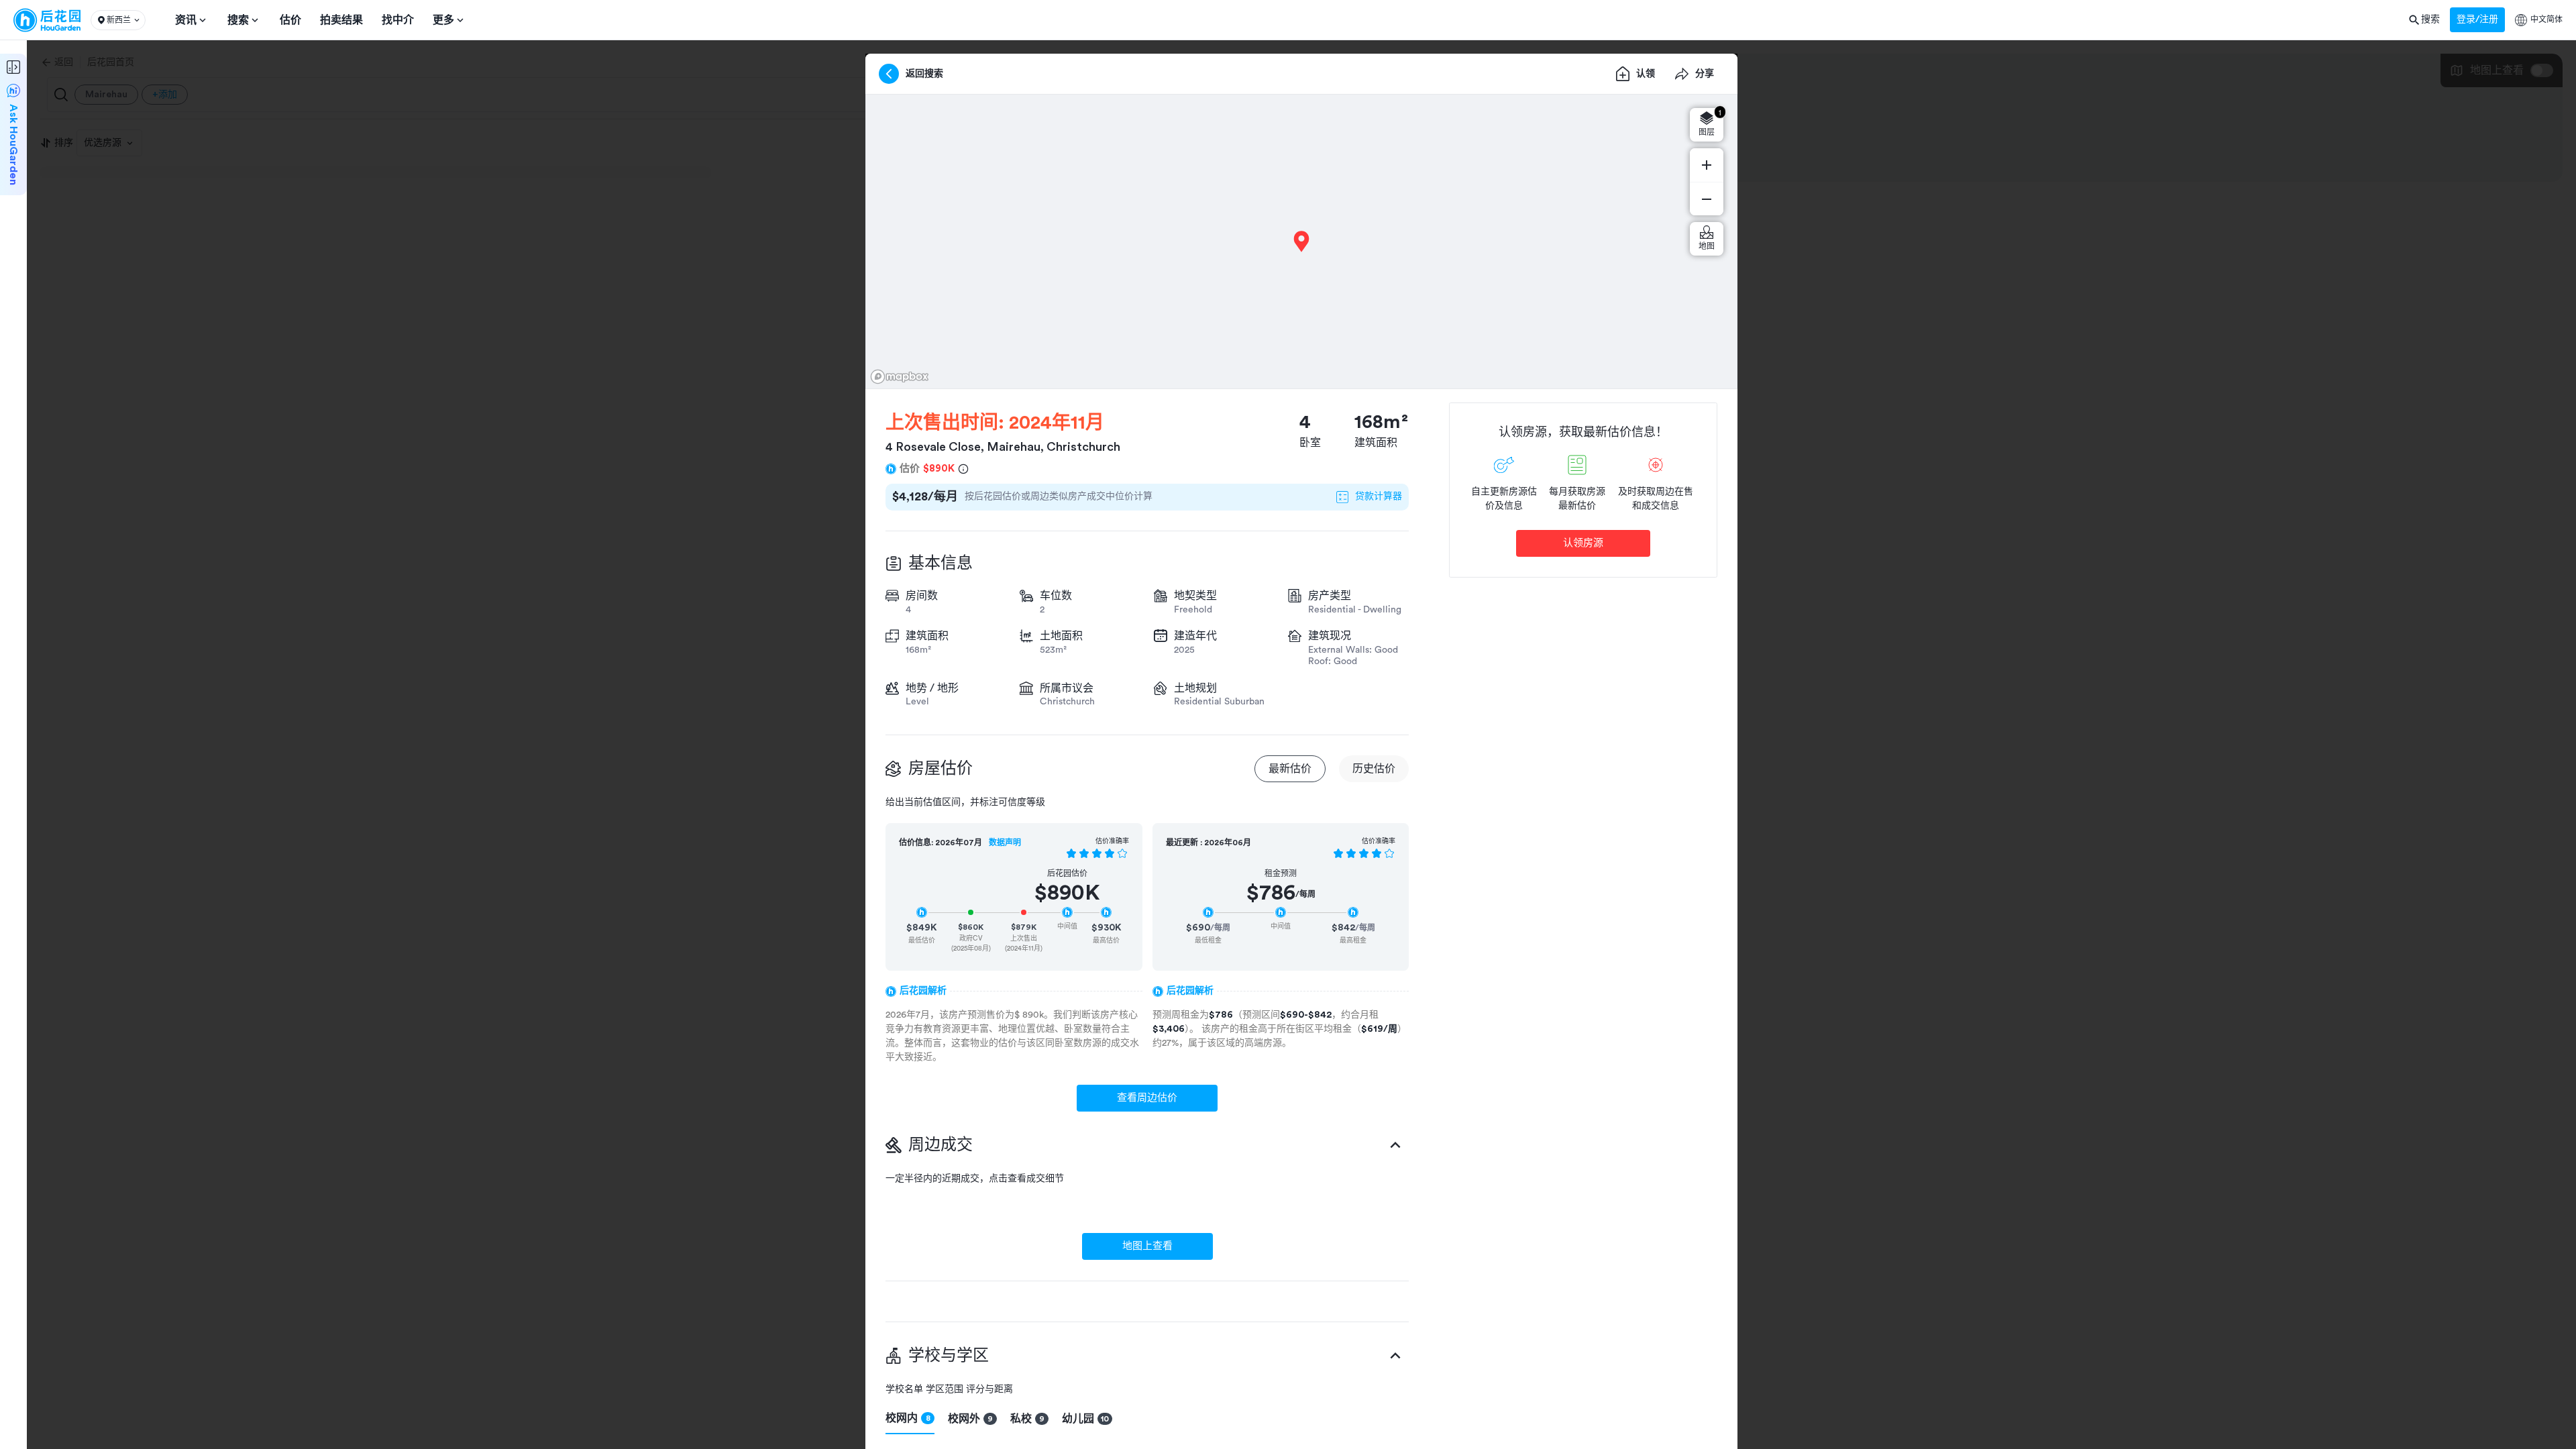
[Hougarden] (47, 20)
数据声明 (1005, 843)
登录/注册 (2477, 19)
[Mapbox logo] (900, 377)
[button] (118, 20)
